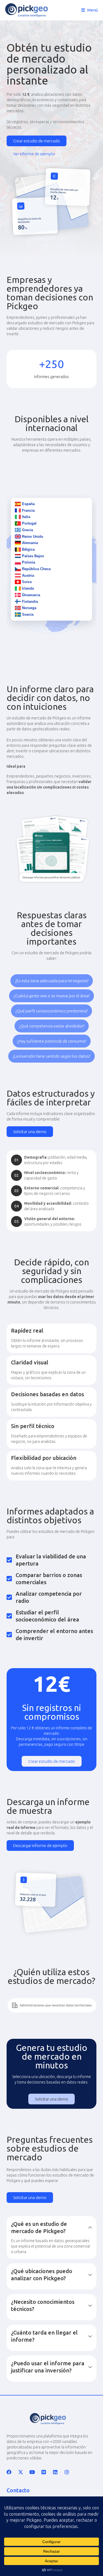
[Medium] (44, 2472)
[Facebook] (9, 2472)
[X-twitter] (21, 2472)
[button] (52, 981)
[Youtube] (32, 2472)
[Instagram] (67, 2472)
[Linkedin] (55, 2472)
